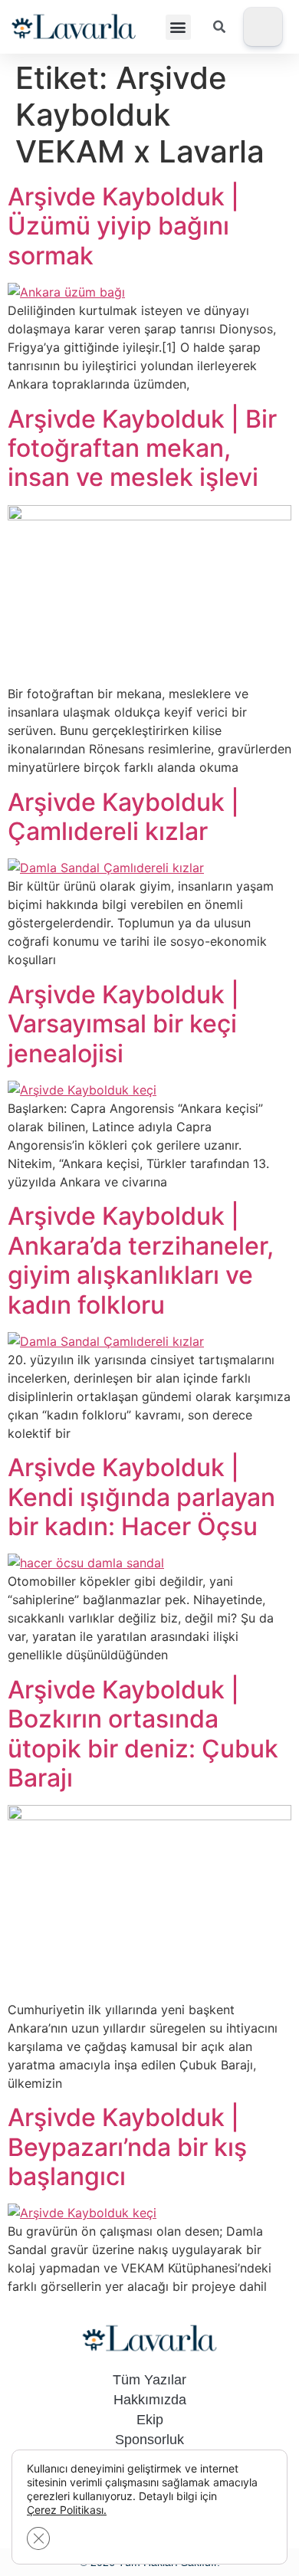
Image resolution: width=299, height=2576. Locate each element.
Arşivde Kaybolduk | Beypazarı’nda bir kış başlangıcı (127, 2147)
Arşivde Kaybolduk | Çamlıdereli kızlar (123, 817)
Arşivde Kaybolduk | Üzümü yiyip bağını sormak (123, 226)
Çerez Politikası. (67, 2510)
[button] (178, 27)
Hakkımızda (150, 2400)
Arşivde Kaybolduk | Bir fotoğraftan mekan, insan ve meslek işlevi (142, 448)
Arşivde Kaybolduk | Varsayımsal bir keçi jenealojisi (123, 1024)
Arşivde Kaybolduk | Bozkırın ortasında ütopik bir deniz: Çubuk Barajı (143, 1734)
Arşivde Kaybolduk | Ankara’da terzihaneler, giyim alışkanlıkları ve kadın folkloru (141, 1260)
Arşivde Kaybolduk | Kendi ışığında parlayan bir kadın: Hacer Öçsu (141, 1497)
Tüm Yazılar (149, 2380)
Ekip (150, 2420)
